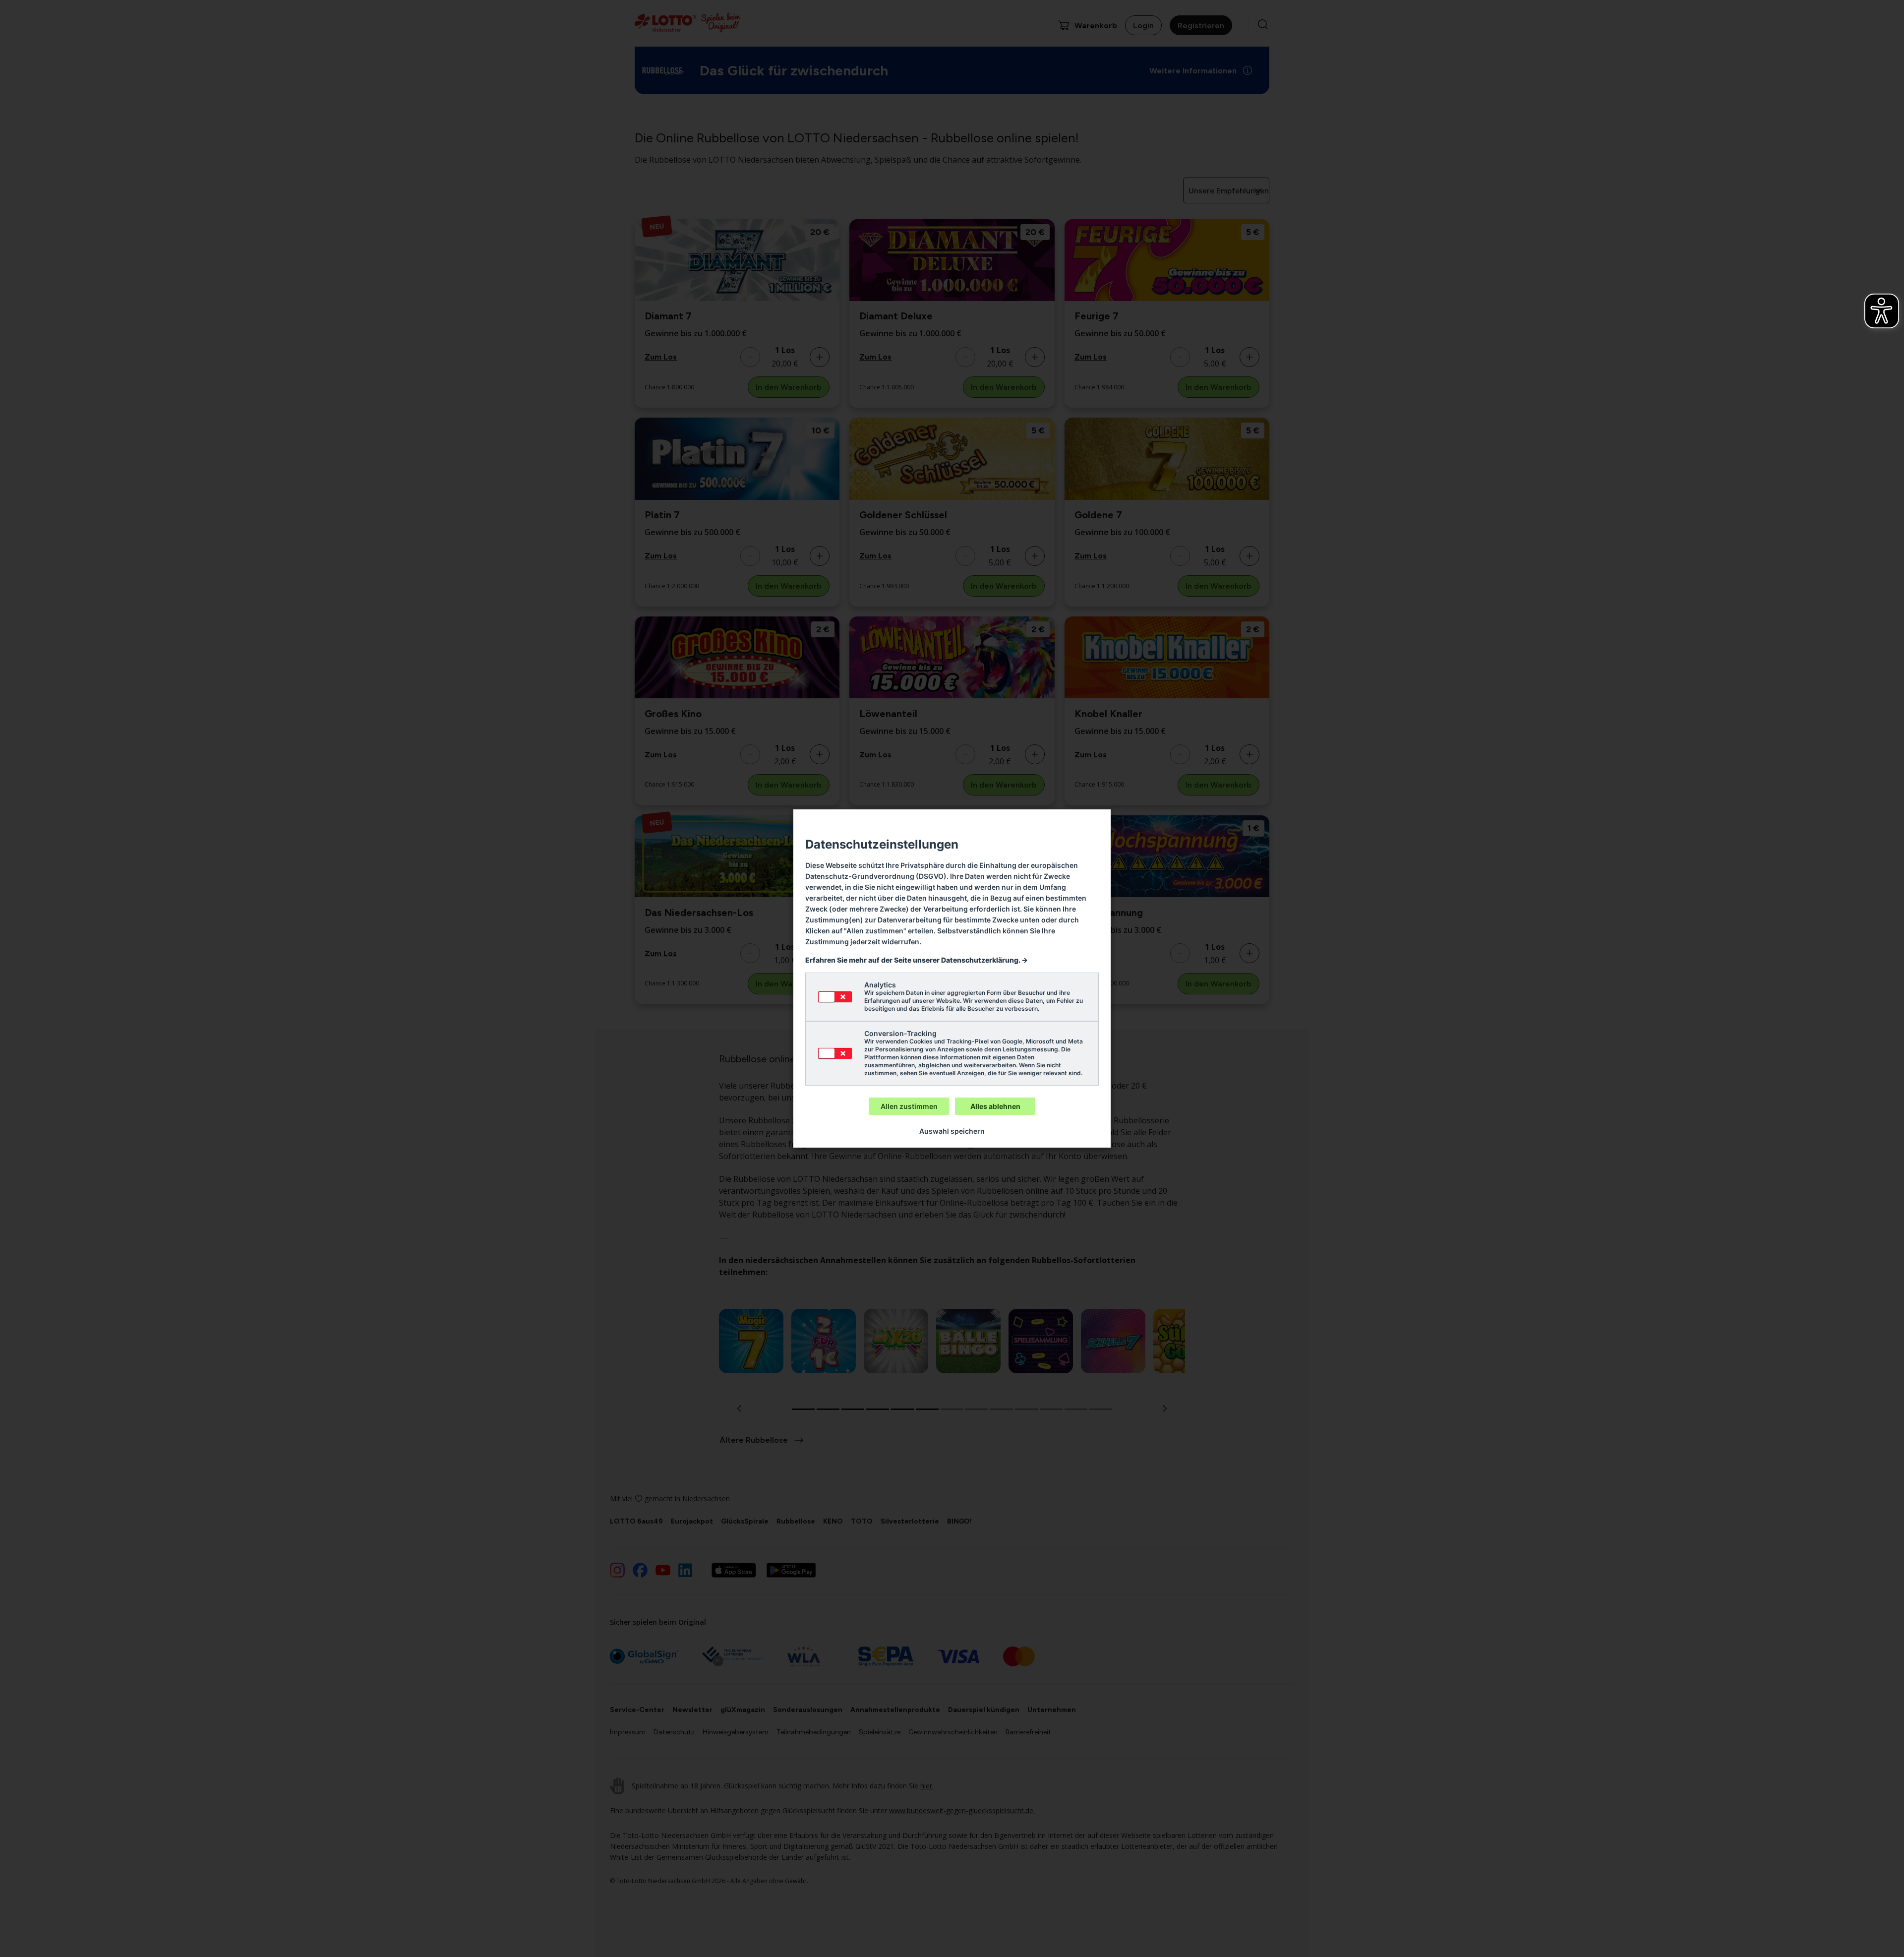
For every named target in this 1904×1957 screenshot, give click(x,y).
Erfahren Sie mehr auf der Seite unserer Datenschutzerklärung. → (917, 960)
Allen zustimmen (909, 1106)
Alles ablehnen (995, 1106)
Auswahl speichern (952, 1131)
